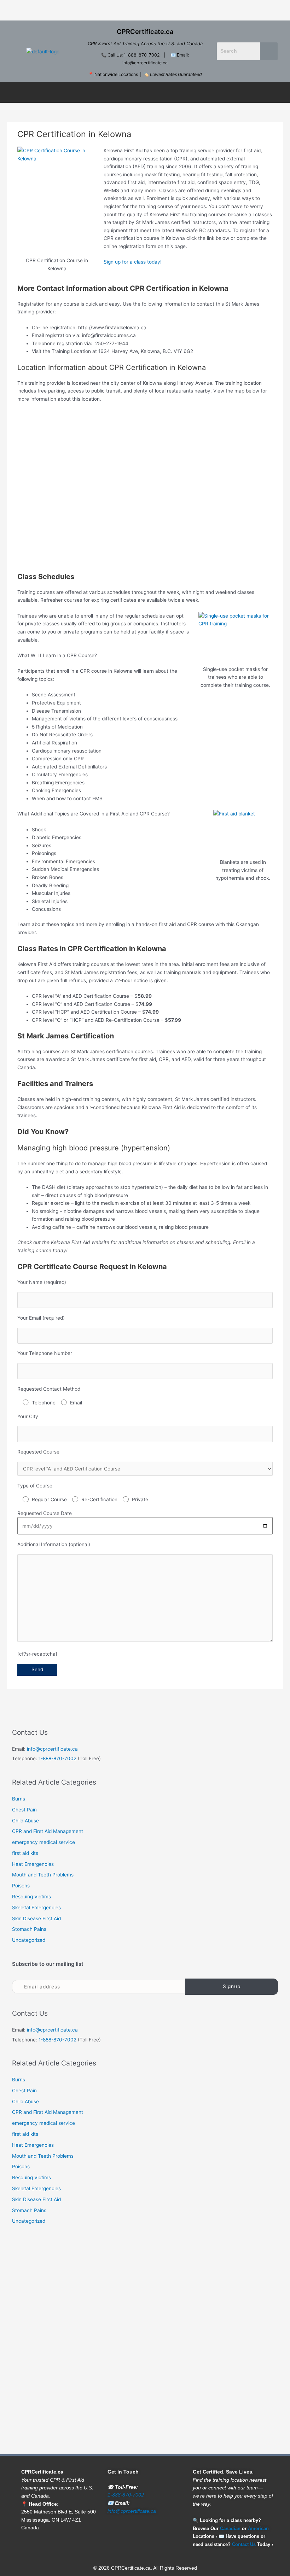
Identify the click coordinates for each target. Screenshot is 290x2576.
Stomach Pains (29, 1929)
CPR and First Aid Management (48, 1831)
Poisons (21, 1886)
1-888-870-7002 (57, 1758)
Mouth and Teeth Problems (43, 1875)
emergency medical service (43, 1842)
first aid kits (25, 1853)
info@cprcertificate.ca (52, 1749)
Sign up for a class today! (133, 262)
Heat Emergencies (33, 1864)
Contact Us (244, 2544)
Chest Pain (24, 1810)
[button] (145, 10)
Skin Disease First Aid (36, 1918)
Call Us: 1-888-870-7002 (134, 55)
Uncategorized (29, 1940)
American (258, 2528)
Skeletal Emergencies (36, 1908)
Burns (19, 1799)
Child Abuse (25, 1821)
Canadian (230, 2528)
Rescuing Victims (31, 1897)
